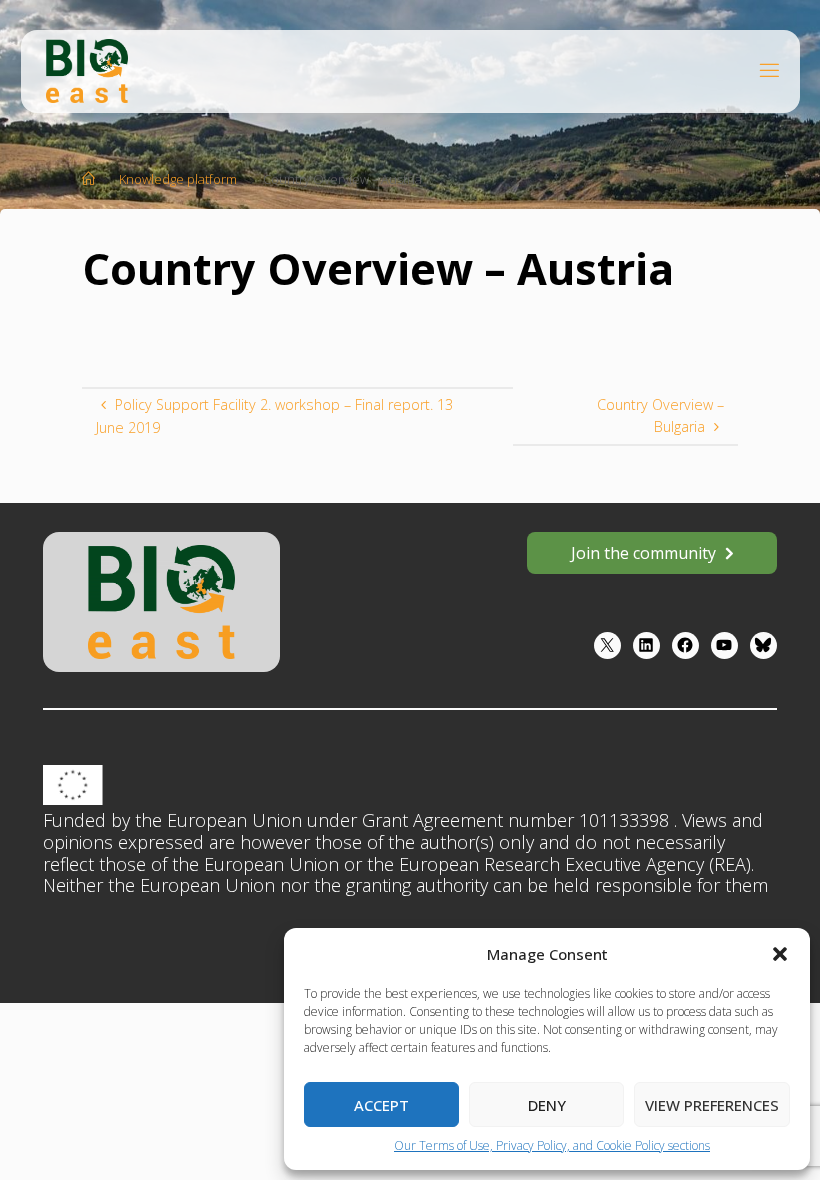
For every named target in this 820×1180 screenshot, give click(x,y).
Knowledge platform (178, 179)
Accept (381, 1105)
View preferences (712, 1105)
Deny (547, 1105)
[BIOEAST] (87, 69)
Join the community (643, 553)
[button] (780, 954)
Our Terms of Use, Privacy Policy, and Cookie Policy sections (552, 1145)
